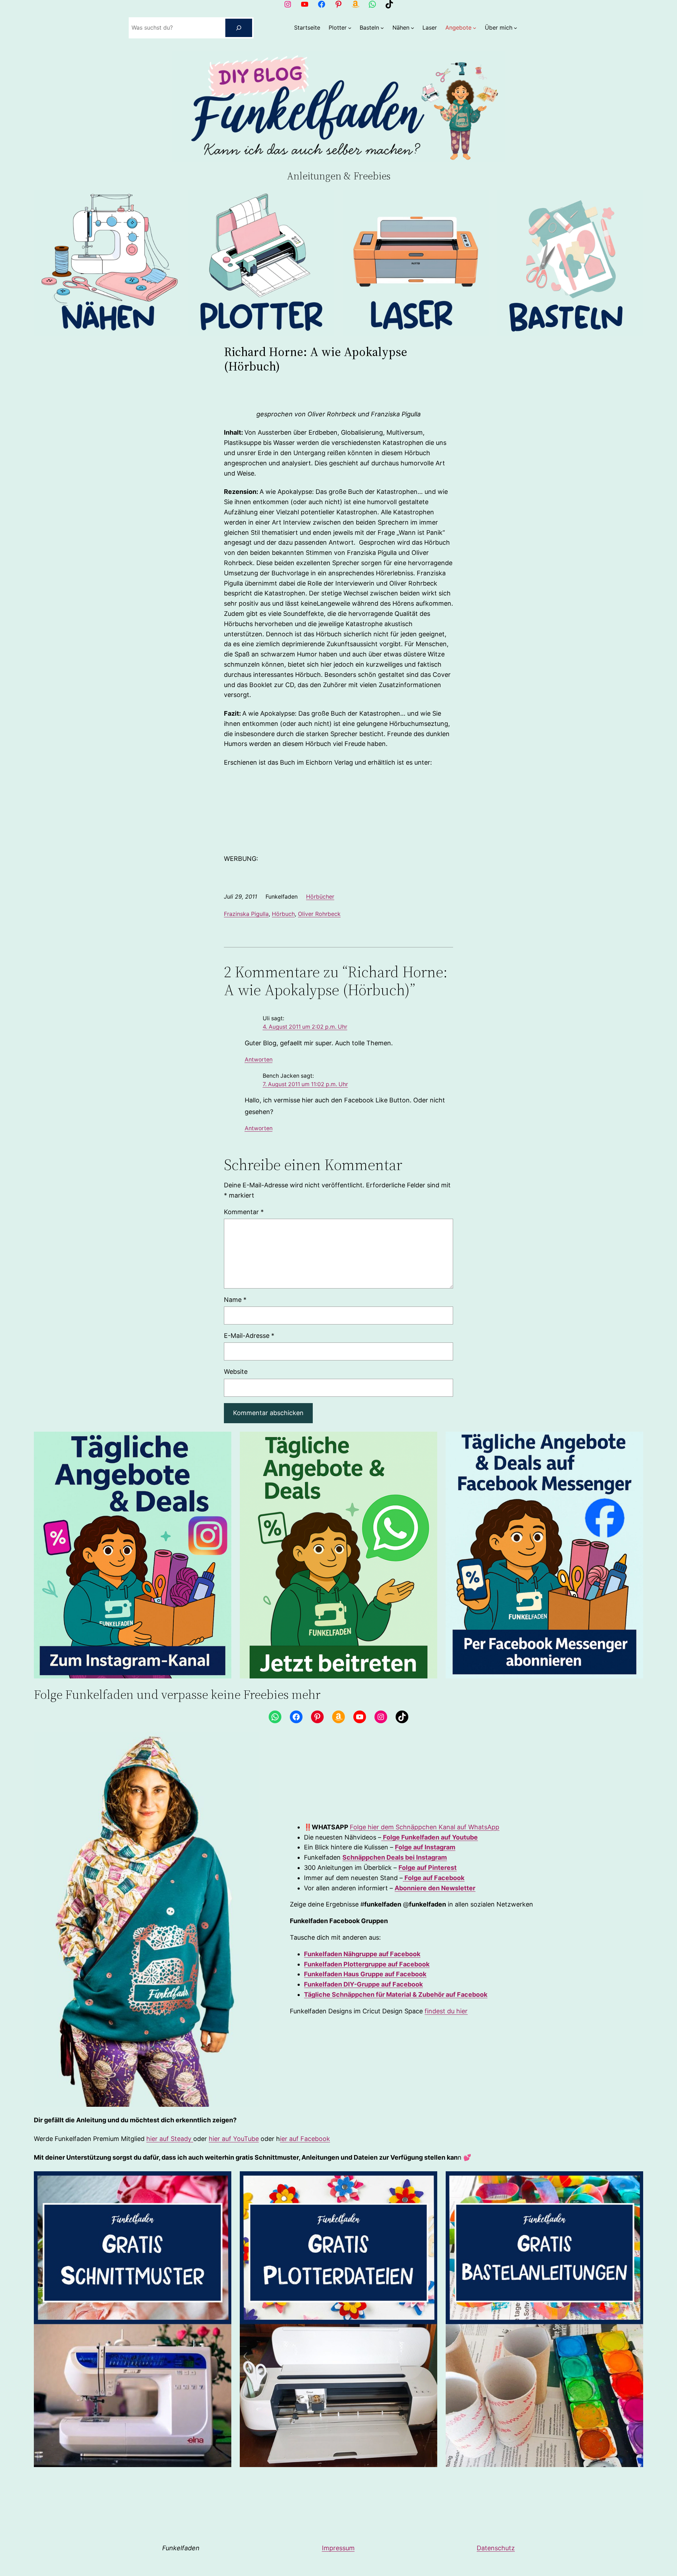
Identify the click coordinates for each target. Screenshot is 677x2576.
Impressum (338, 2548)
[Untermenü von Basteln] (382, 28)
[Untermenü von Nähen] (413, 28)
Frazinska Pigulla (246, 914)
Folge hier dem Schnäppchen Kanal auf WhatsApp (425, 1827)
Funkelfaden (181, 2548)
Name (235, 1300)
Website (236, 1372)
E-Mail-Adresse (249, 1336)
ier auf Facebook (305, 2139)
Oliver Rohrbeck (319, 914)
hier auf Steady (170, 2139)
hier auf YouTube (234, 2139)
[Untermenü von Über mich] (516, 28)
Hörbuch (283, 914)
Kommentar (244, 1212)
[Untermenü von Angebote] (475, 28)
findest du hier (446, 2011)
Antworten (259, 1060)
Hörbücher (320, 897)
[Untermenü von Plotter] (350, 28)
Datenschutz (496, 2548)
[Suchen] (239, 28)
